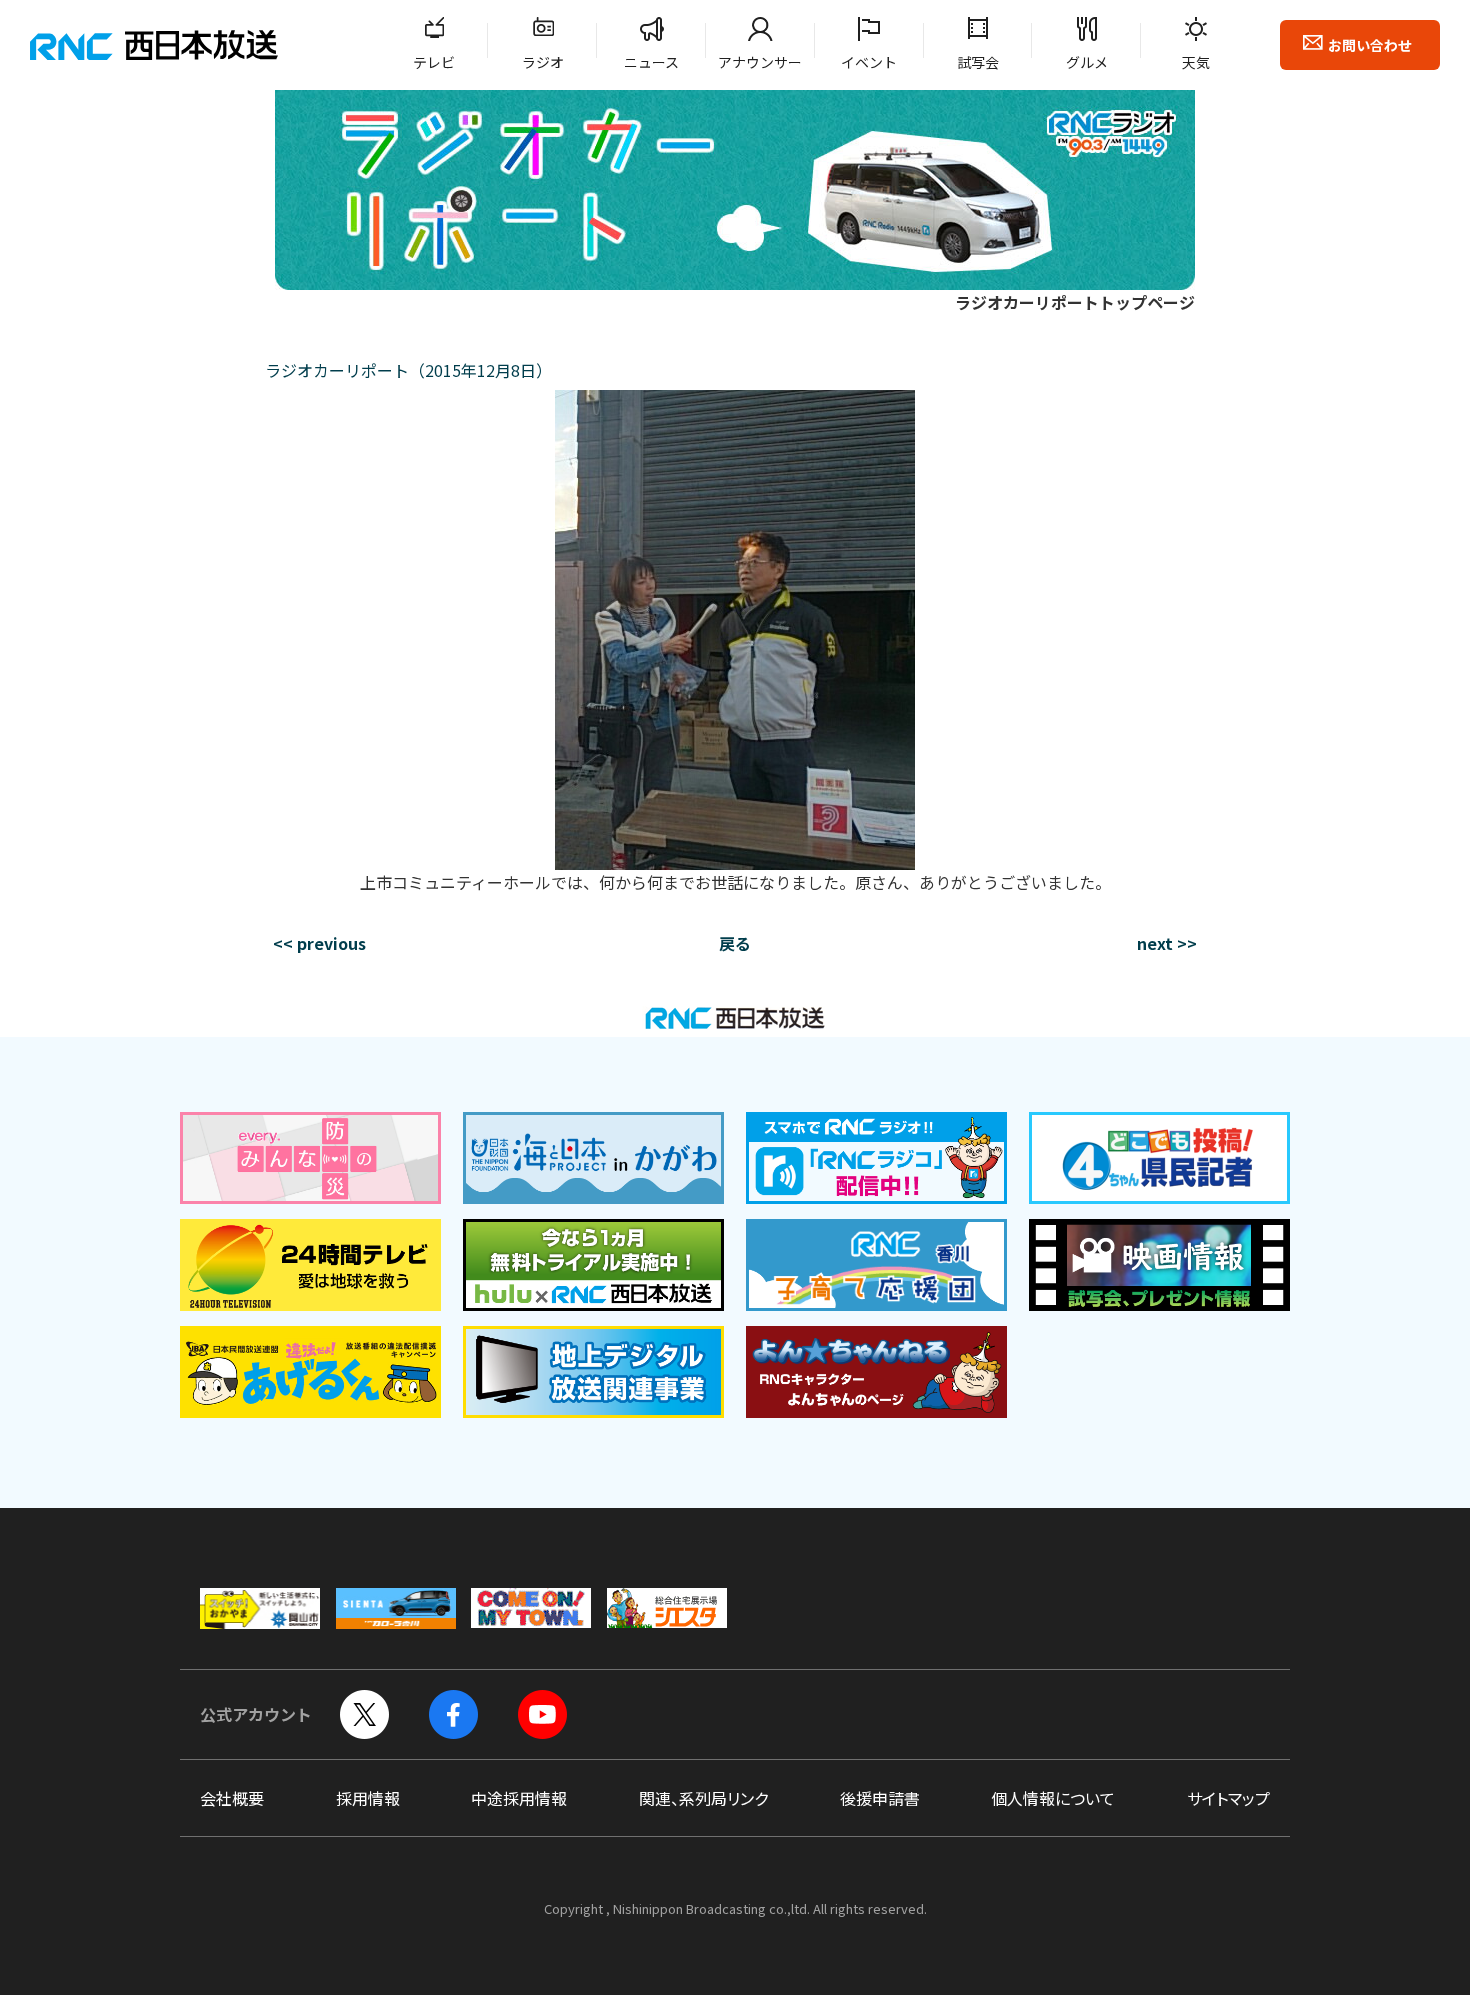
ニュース (651, 62)
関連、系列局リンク (703, 1798)
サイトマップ (1228, 1798)
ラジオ (543, 62)
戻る (735, 943)
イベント (869, 62)
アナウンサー (760, 62)
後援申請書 (880, 1798)
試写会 (978, 62)
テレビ (434, 62)
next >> (1167, 943)
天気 (1196, 62)
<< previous (319, 943)
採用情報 (368, 1798)
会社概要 (232, 1798)
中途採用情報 (519, 1798)
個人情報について (1053, 1798)
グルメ (1087, 62)
